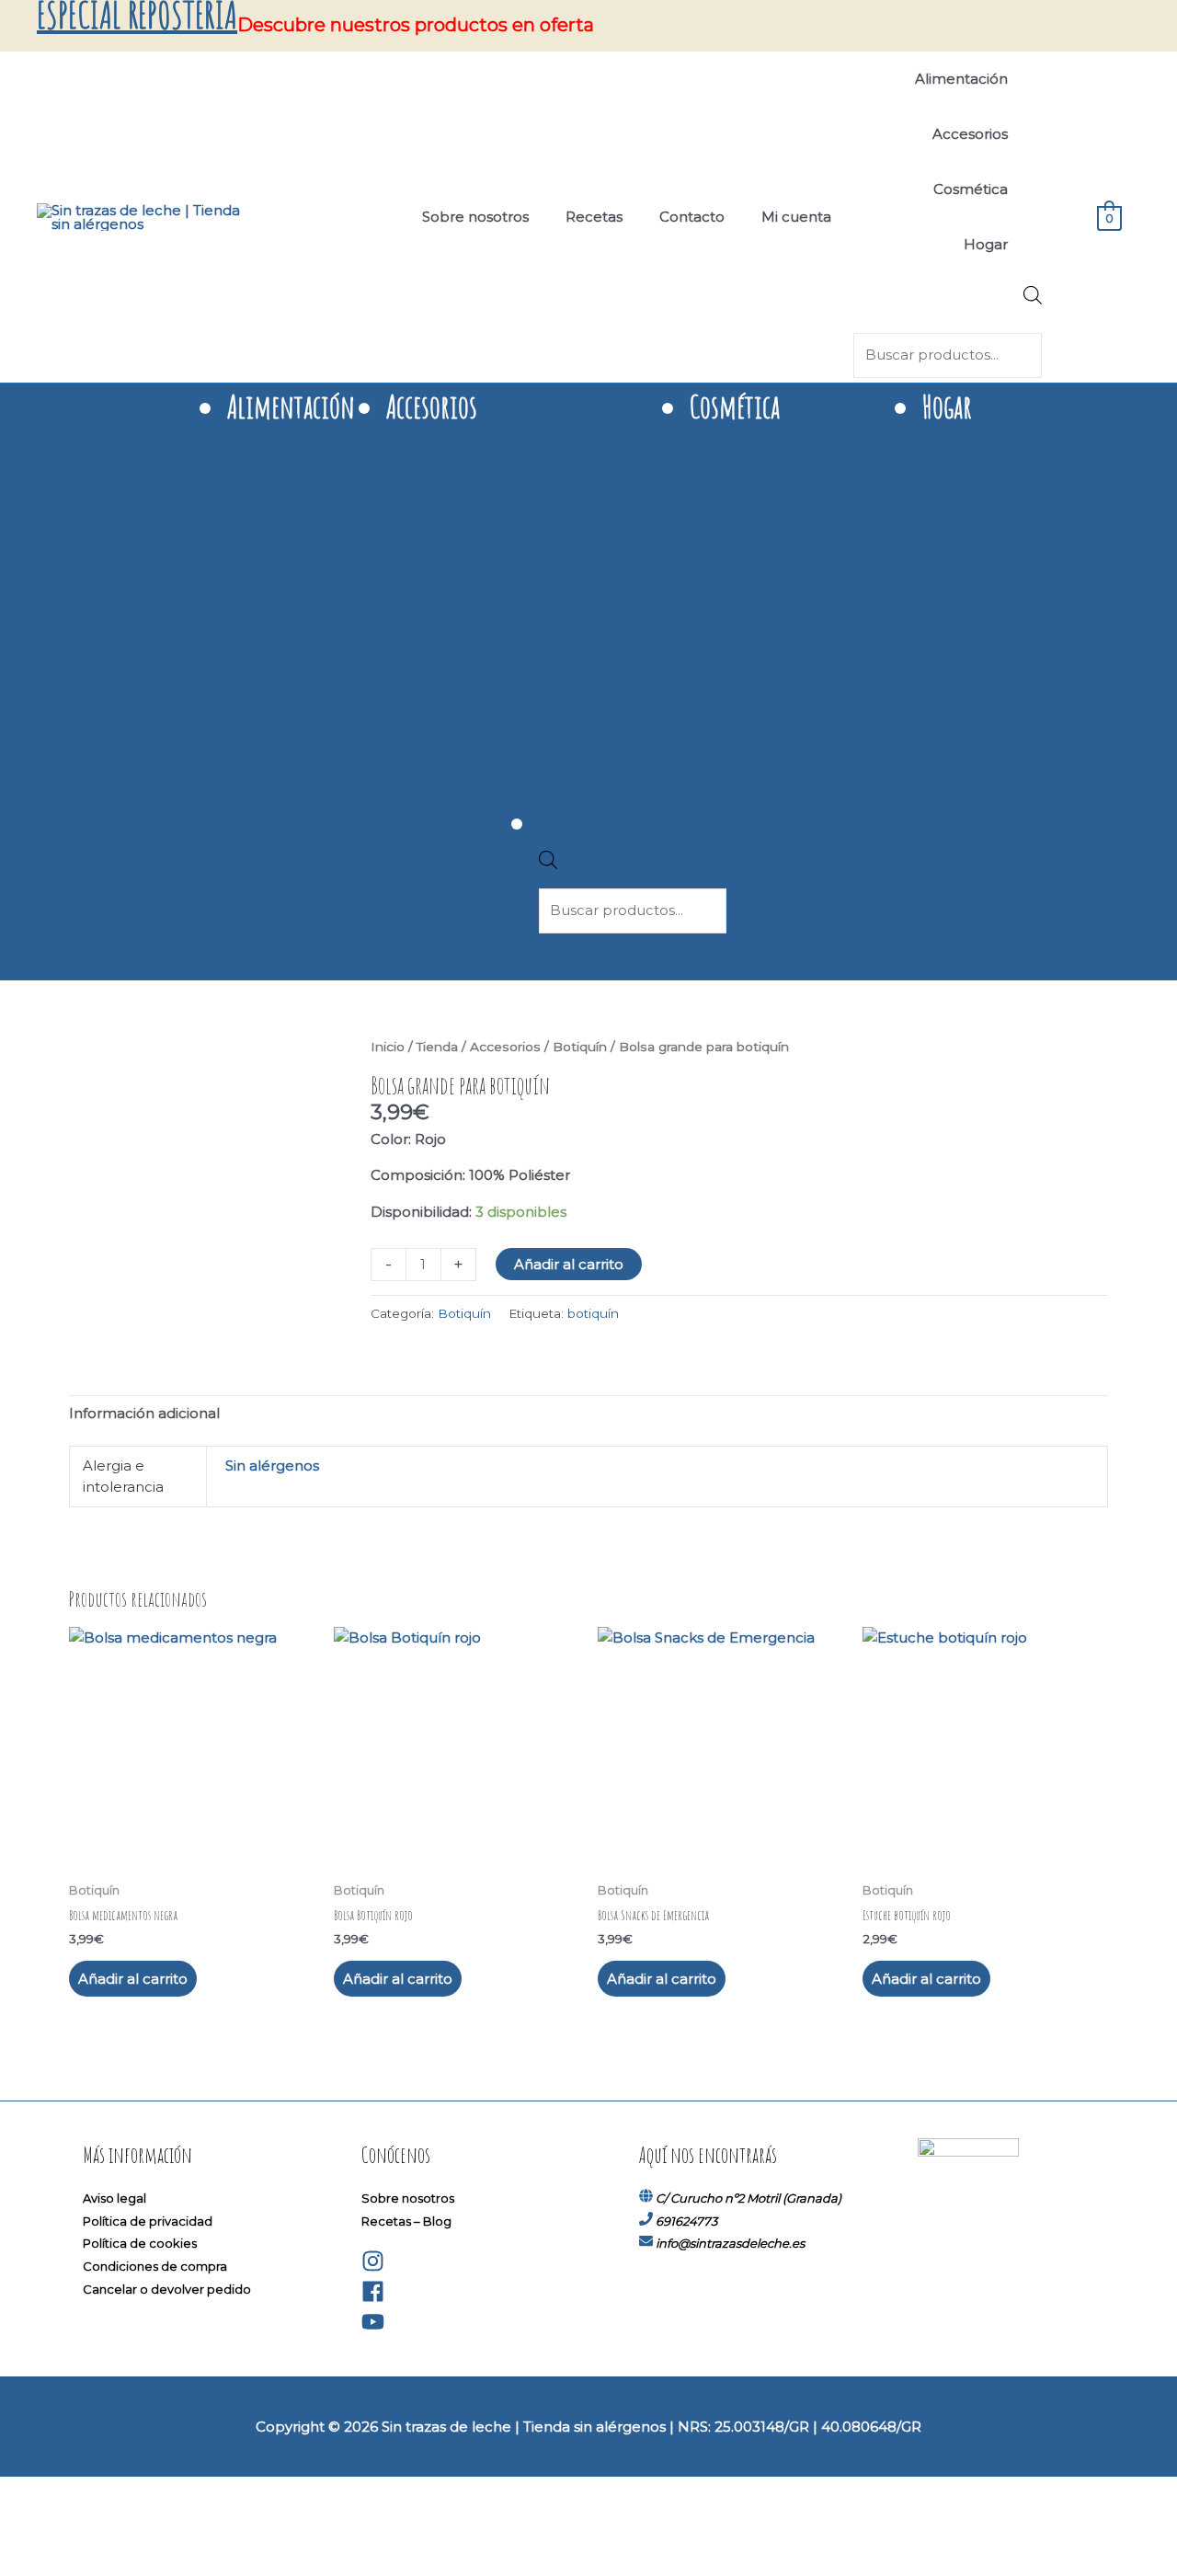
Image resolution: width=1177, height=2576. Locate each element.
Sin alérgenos (272, 1465)
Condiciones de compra (155, 2266)
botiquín (593, 1313)
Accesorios (505, 1047)
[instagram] (373, 2268)
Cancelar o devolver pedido (167, 2289)
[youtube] (373, 2329)
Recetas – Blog (406, 2221)
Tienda (437, 1047)
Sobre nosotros (408, 2198)
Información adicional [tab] (144, 1413)
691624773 (686, 2221)
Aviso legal (114, 2198)
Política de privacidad (148, 2221)
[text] (739, 1158)
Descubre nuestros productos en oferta (416, 25)
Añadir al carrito (569, 1264)
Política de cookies (140, 2243)
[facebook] (373, 2298)
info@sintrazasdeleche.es (730, 2243)
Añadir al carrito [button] (133, 1979)
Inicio (388, 1047)
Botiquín (580, 1047)
